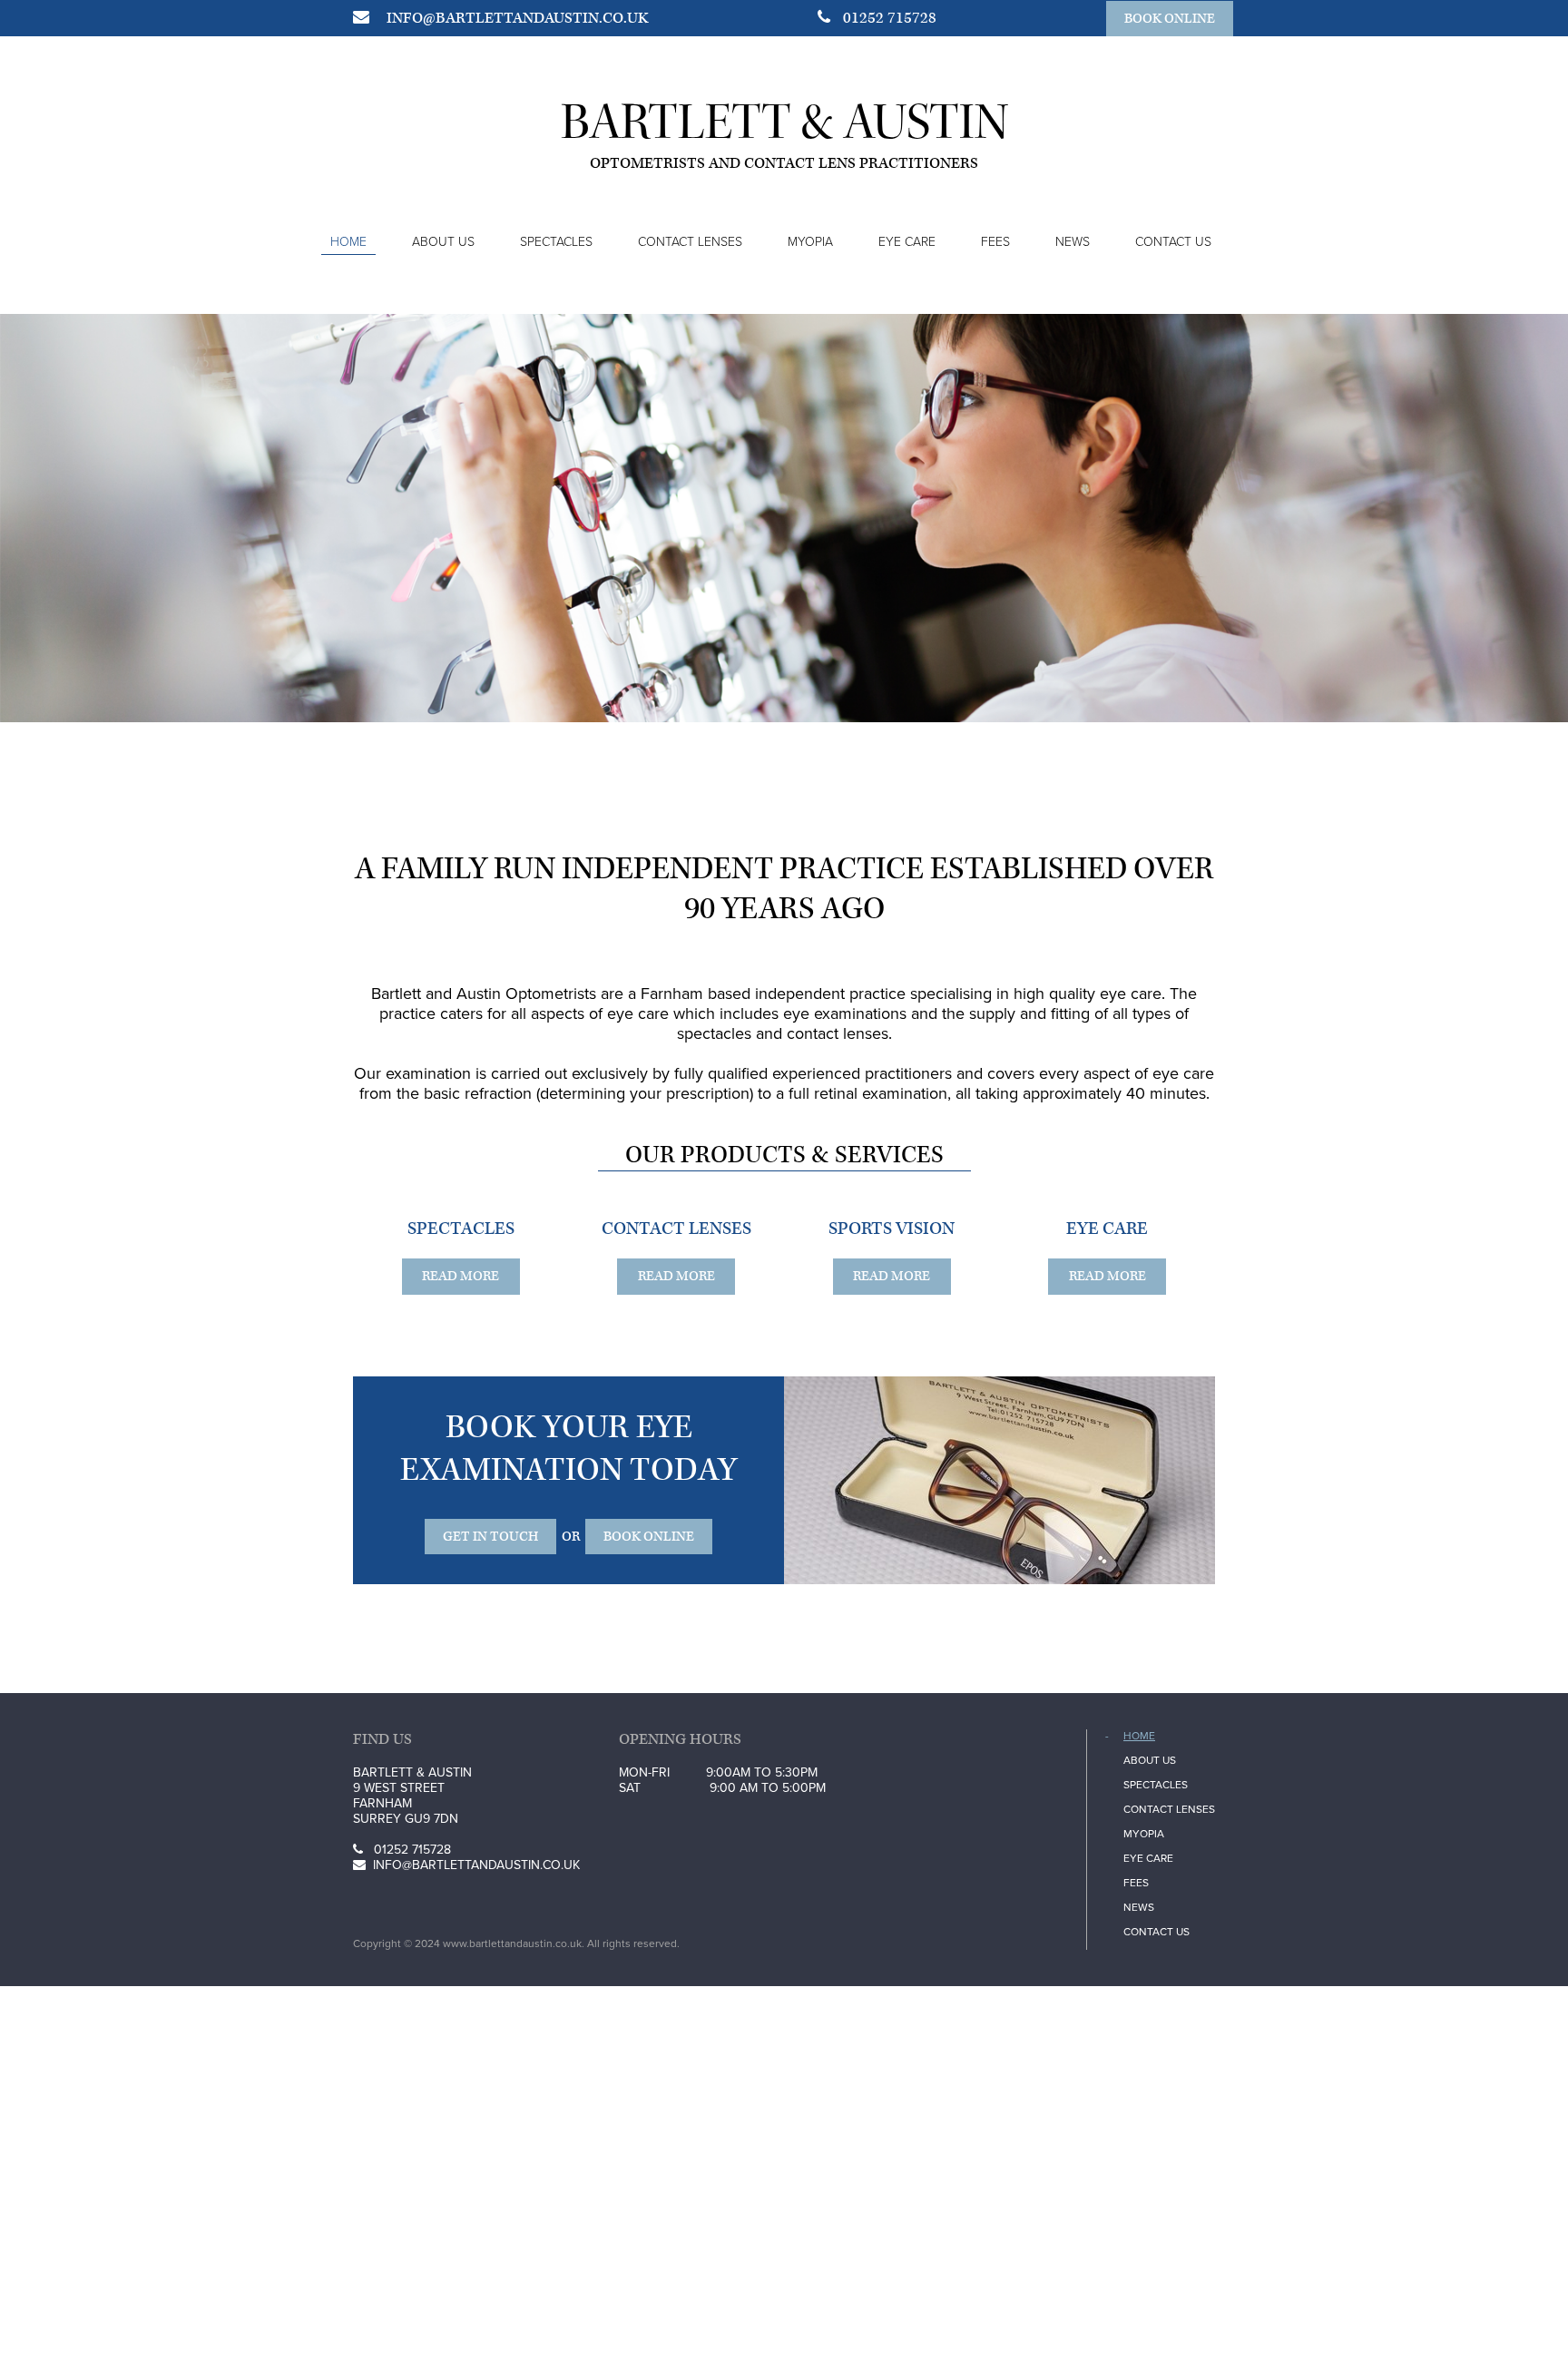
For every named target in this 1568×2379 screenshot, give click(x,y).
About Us (443, 242)
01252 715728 (888, 18)
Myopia (810, 242)
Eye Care (907, 242)
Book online (1170, 19)
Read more (461, 1276)
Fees (995, 242)
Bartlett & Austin (784, 122)
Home (348, 242)
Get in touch (490, 1537)
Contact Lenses (690, 242)
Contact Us (1173, 242)
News (1073, 242)
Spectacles (556, 242)
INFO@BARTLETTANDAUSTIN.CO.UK (517, 18)
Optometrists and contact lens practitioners (784, 163)
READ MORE (676, 1276)
